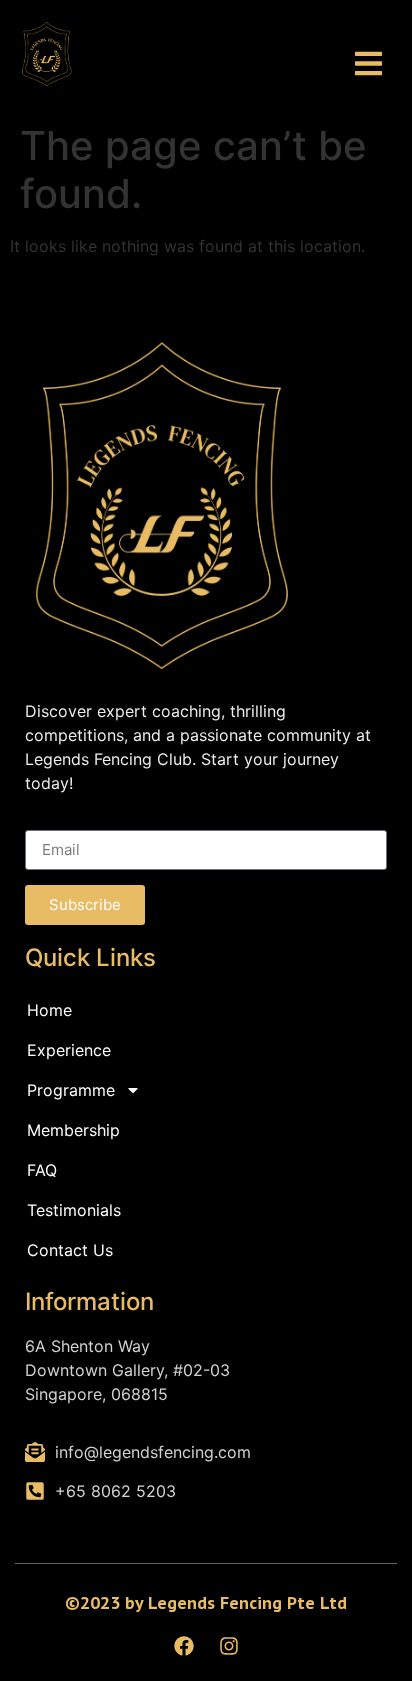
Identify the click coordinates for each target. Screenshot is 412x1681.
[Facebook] (184, 1646)
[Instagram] (229, 1646)
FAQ (42, 1170)
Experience (69, 1050)
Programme (71, 1090)
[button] (369, 64)
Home (49, 1010)
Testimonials (74, 1210)
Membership (73, 1130)
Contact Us (70, 1250)
